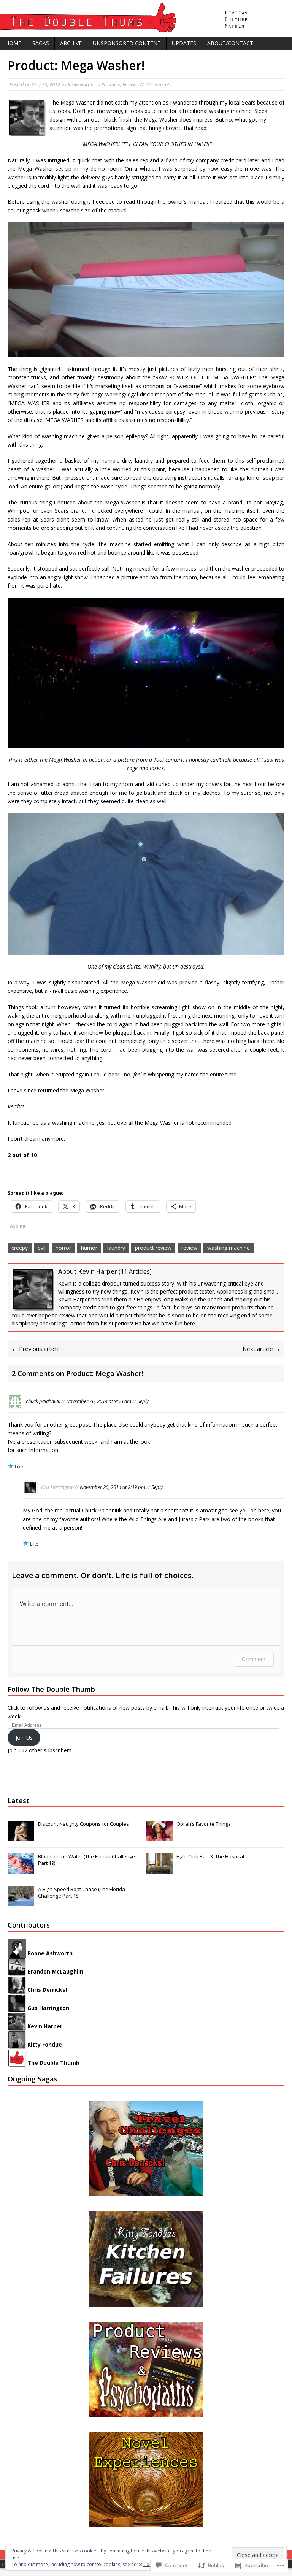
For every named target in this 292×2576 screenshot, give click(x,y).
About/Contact (230, 43)
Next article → (261, 1349)
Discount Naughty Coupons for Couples (83, 1824)
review (189, 1248)
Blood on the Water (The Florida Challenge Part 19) (86, 1860)
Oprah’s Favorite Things (204, 1824)
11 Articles (135, 1271)
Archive (71, 43)
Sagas (41, 43)
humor (89, 1248)
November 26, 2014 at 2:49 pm (113, 1487)
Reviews (131, 84)
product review (153, 1248)
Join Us (24, 1738)
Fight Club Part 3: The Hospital (210, 1856)
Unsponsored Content (127, 43)
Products (111, 84)
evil (42, 1248)
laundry (116, 1248)
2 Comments (158, 84)
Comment (254, 1659)
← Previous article (36, 1349)
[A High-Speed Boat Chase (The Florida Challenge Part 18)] (21, 1902)
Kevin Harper (81, 84)
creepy (20, 1248)
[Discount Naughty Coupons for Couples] (21, 1837)
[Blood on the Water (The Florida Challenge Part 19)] (21, 1869)
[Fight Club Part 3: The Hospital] (159, 1869)
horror (63, 1248)
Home (13, 43)
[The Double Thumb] (146, 18)
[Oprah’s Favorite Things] (159, 1837)
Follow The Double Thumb (51, 1689)
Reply (143, 1401)
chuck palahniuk (43, 1401)
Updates (184, 43)
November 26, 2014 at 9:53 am (99, 1401)
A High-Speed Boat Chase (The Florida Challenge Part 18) (82, 1892)
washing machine (229, 1248)
